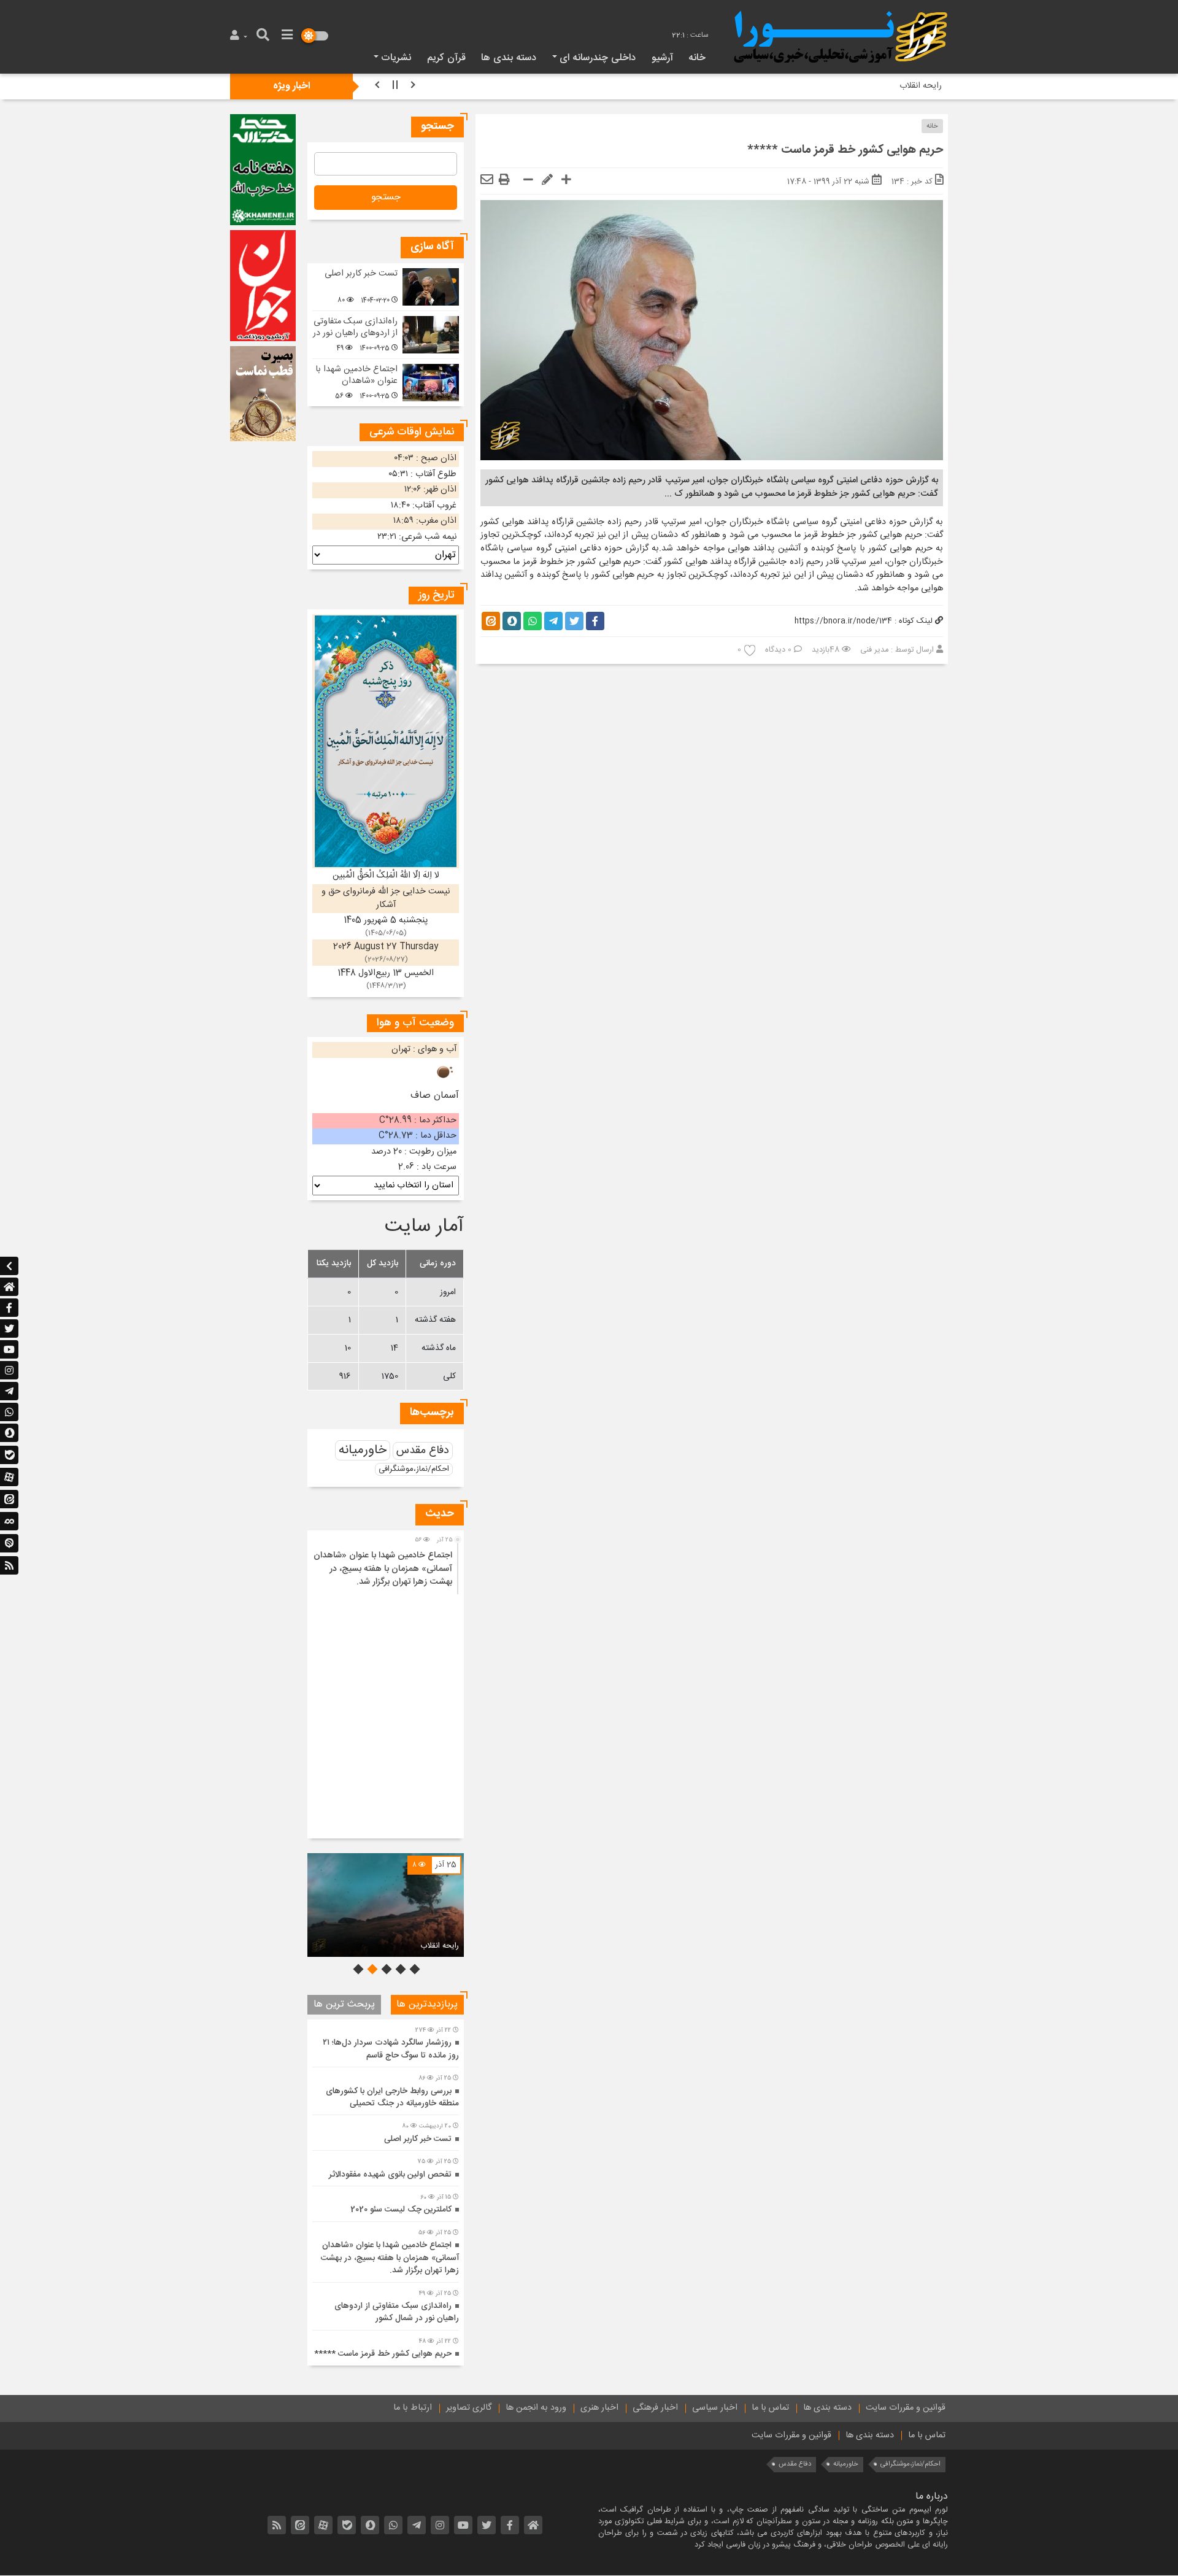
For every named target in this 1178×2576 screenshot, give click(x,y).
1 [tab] (414, 1969)
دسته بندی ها (509, 58)
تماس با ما (770, 2408)
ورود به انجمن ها (536, 2408)
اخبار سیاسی (715, 2408)
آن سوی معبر (920, 86)
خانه (697, 58)
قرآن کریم (446, 58)
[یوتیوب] (9, 1349)
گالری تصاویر (469, 2408)
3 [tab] (385, 1969)
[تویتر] (9, 1328)
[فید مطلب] (9, 1565)
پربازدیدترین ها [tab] (427, 2004)
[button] (240, 37)
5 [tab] (357, 1969)
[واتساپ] (9, 1412)
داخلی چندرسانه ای (598, 58)
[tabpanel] (386, 1905)
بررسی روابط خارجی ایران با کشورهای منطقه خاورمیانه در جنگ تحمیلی (392, 2097)
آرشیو (662, 58)
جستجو (386, 197)
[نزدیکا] (9, 1544)
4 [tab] (371, 1969)
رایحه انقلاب (440, 1946)
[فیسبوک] (9, 1308)
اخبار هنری (599, 2408)
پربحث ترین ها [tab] (344, 2004)
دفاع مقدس (423, 1451)
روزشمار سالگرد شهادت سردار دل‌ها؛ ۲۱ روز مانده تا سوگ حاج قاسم (391, 2049)
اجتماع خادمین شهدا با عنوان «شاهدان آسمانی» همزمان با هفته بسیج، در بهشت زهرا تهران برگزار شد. (383, 1569)
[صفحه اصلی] (9, 1287)
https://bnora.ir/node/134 (843, 621)
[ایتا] (9, 1500)
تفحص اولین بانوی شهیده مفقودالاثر (390, 2175)
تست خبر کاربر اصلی (361, 274)
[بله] (9, 1456)
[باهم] (9, 1522)
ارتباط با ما (413, 2408)
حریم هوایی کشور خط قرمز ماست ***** (383, 2354)
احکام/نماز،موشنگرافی (414, 1469)
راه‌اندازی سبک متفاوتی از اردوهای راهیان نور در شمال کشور (355, 333)
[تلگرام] (9, 1391)
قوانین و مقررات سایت (906, 2408)
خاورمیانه (363, 1450)
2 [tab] (399, 1969)
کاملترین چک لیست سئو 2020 (401, 2210)
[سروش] (9, 1433)
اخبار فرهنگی (655, 2408)
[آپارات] (9, 1478)
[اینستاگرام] (9, 1370)
